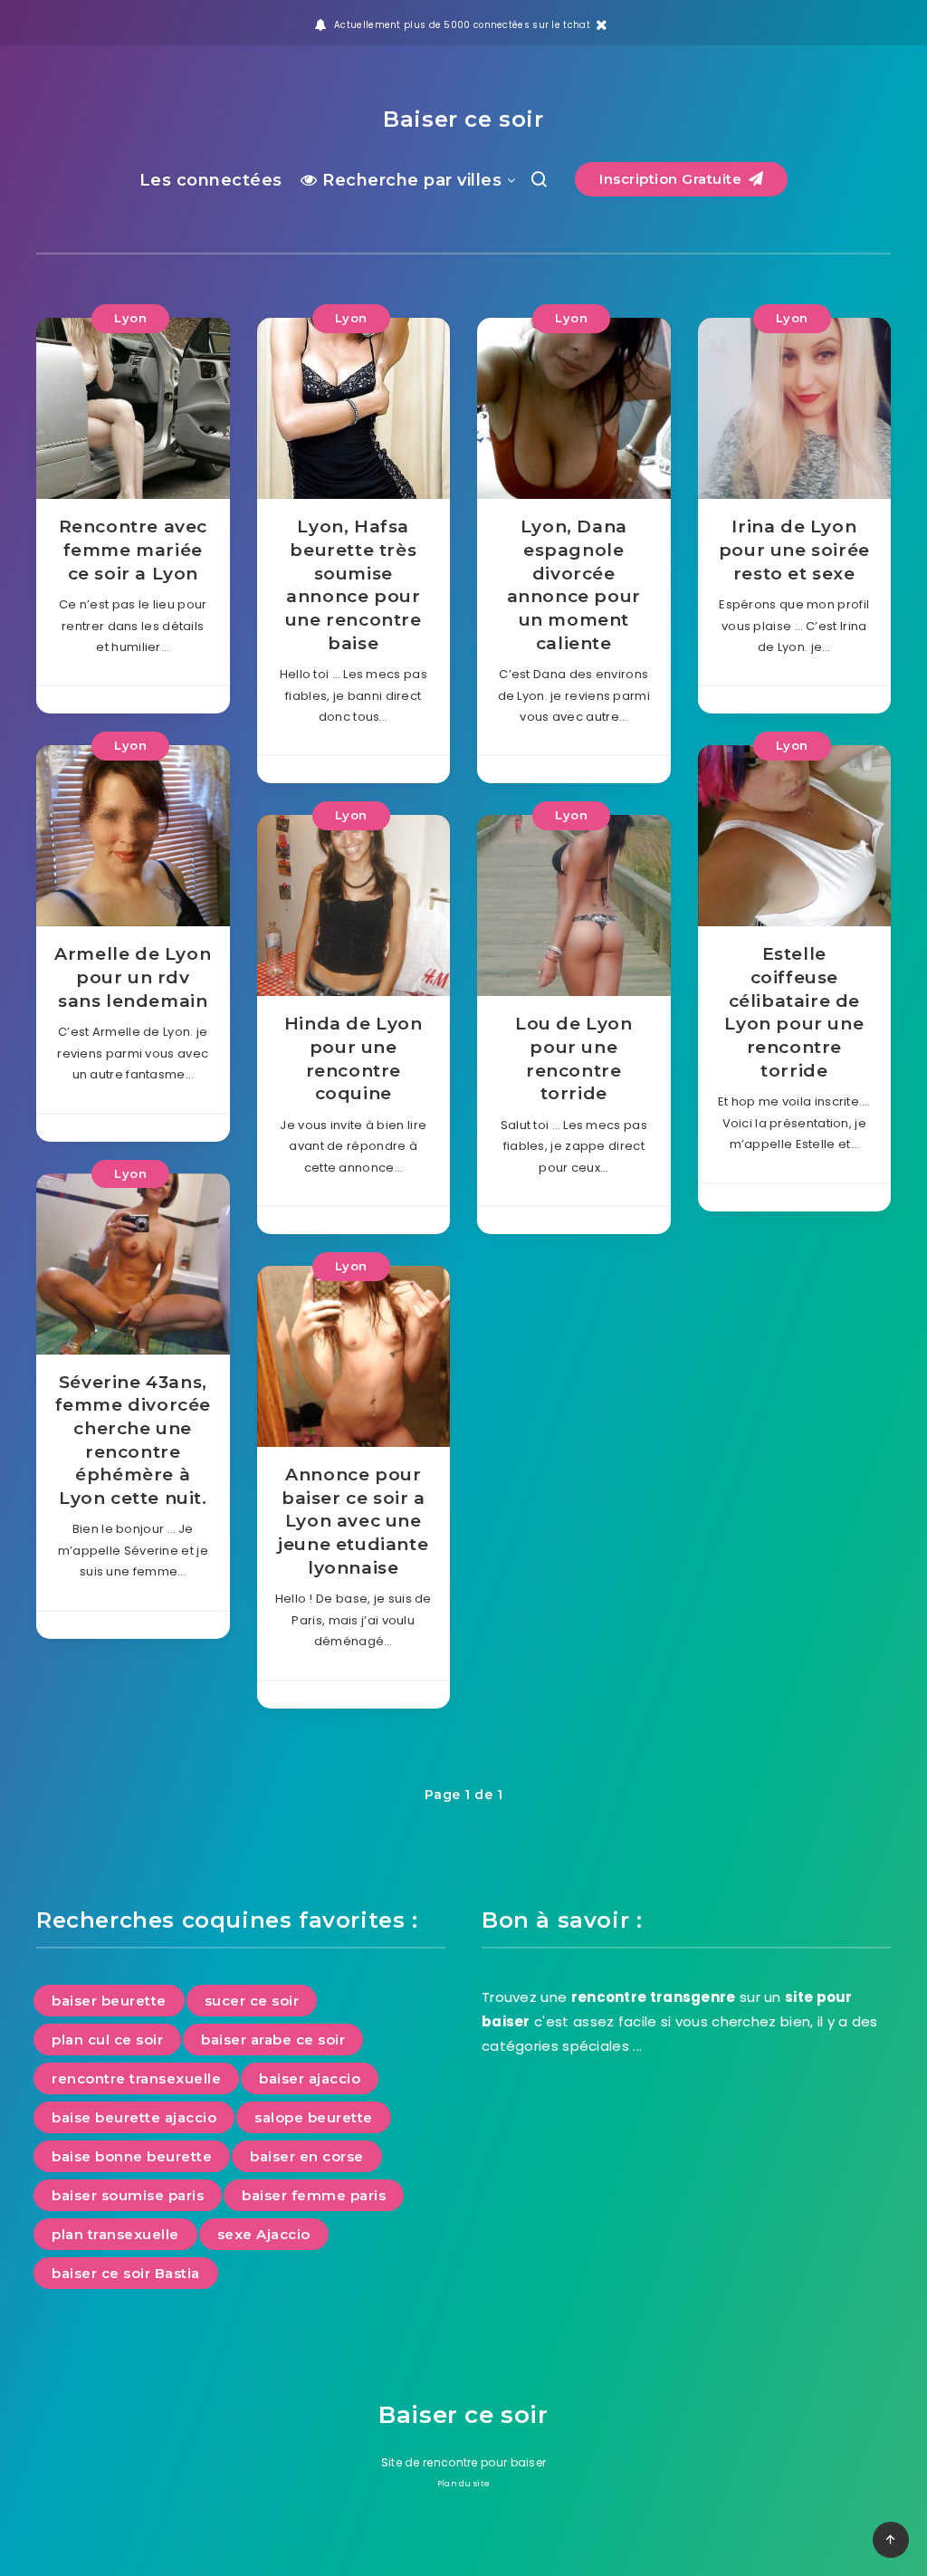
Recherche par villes (410, 180)
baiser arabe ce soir (273, 2040)
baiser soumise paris (128, 2195)
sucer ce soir (252, 2001)
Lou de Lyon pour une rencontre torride (574, 1058)
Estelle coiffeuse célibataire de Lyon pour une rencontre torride (794, 1012)
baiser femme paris (314, 2195)
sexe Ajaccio (264, 2234)
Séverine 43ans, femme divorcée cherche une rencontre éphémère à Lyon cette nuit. (133, 1440)
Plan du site (464, 2484)
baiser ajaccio (310, 2078)
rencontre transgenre (654, 1997)
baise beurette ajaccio (134, 2117)
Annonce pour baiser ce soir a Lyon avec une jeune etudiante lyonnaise (353, 1521)
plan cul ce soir (107, 2040)
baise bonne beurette (132, 2156)
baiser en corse (307, 2156)
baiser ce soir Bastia (126, 2273)
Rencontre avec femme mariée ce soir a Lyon (133, 550)
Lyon (130, 318)
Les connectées (211, 180)
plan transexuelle (115, 2234)
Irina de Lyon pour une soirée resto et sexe (794, 550)
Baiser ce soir (463, 119)
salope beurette (314, 2117)
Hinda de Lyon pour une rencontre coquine (354, 1058)
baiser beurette (109, 2001)
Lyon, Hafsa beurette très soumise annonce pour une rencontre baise (354, 584)
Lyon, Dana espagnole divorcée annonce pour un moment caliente (574, 584)
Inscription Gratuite (673, 179)
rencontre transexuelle (136, 2078)
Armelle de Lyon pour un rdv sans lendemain (133, 977)
